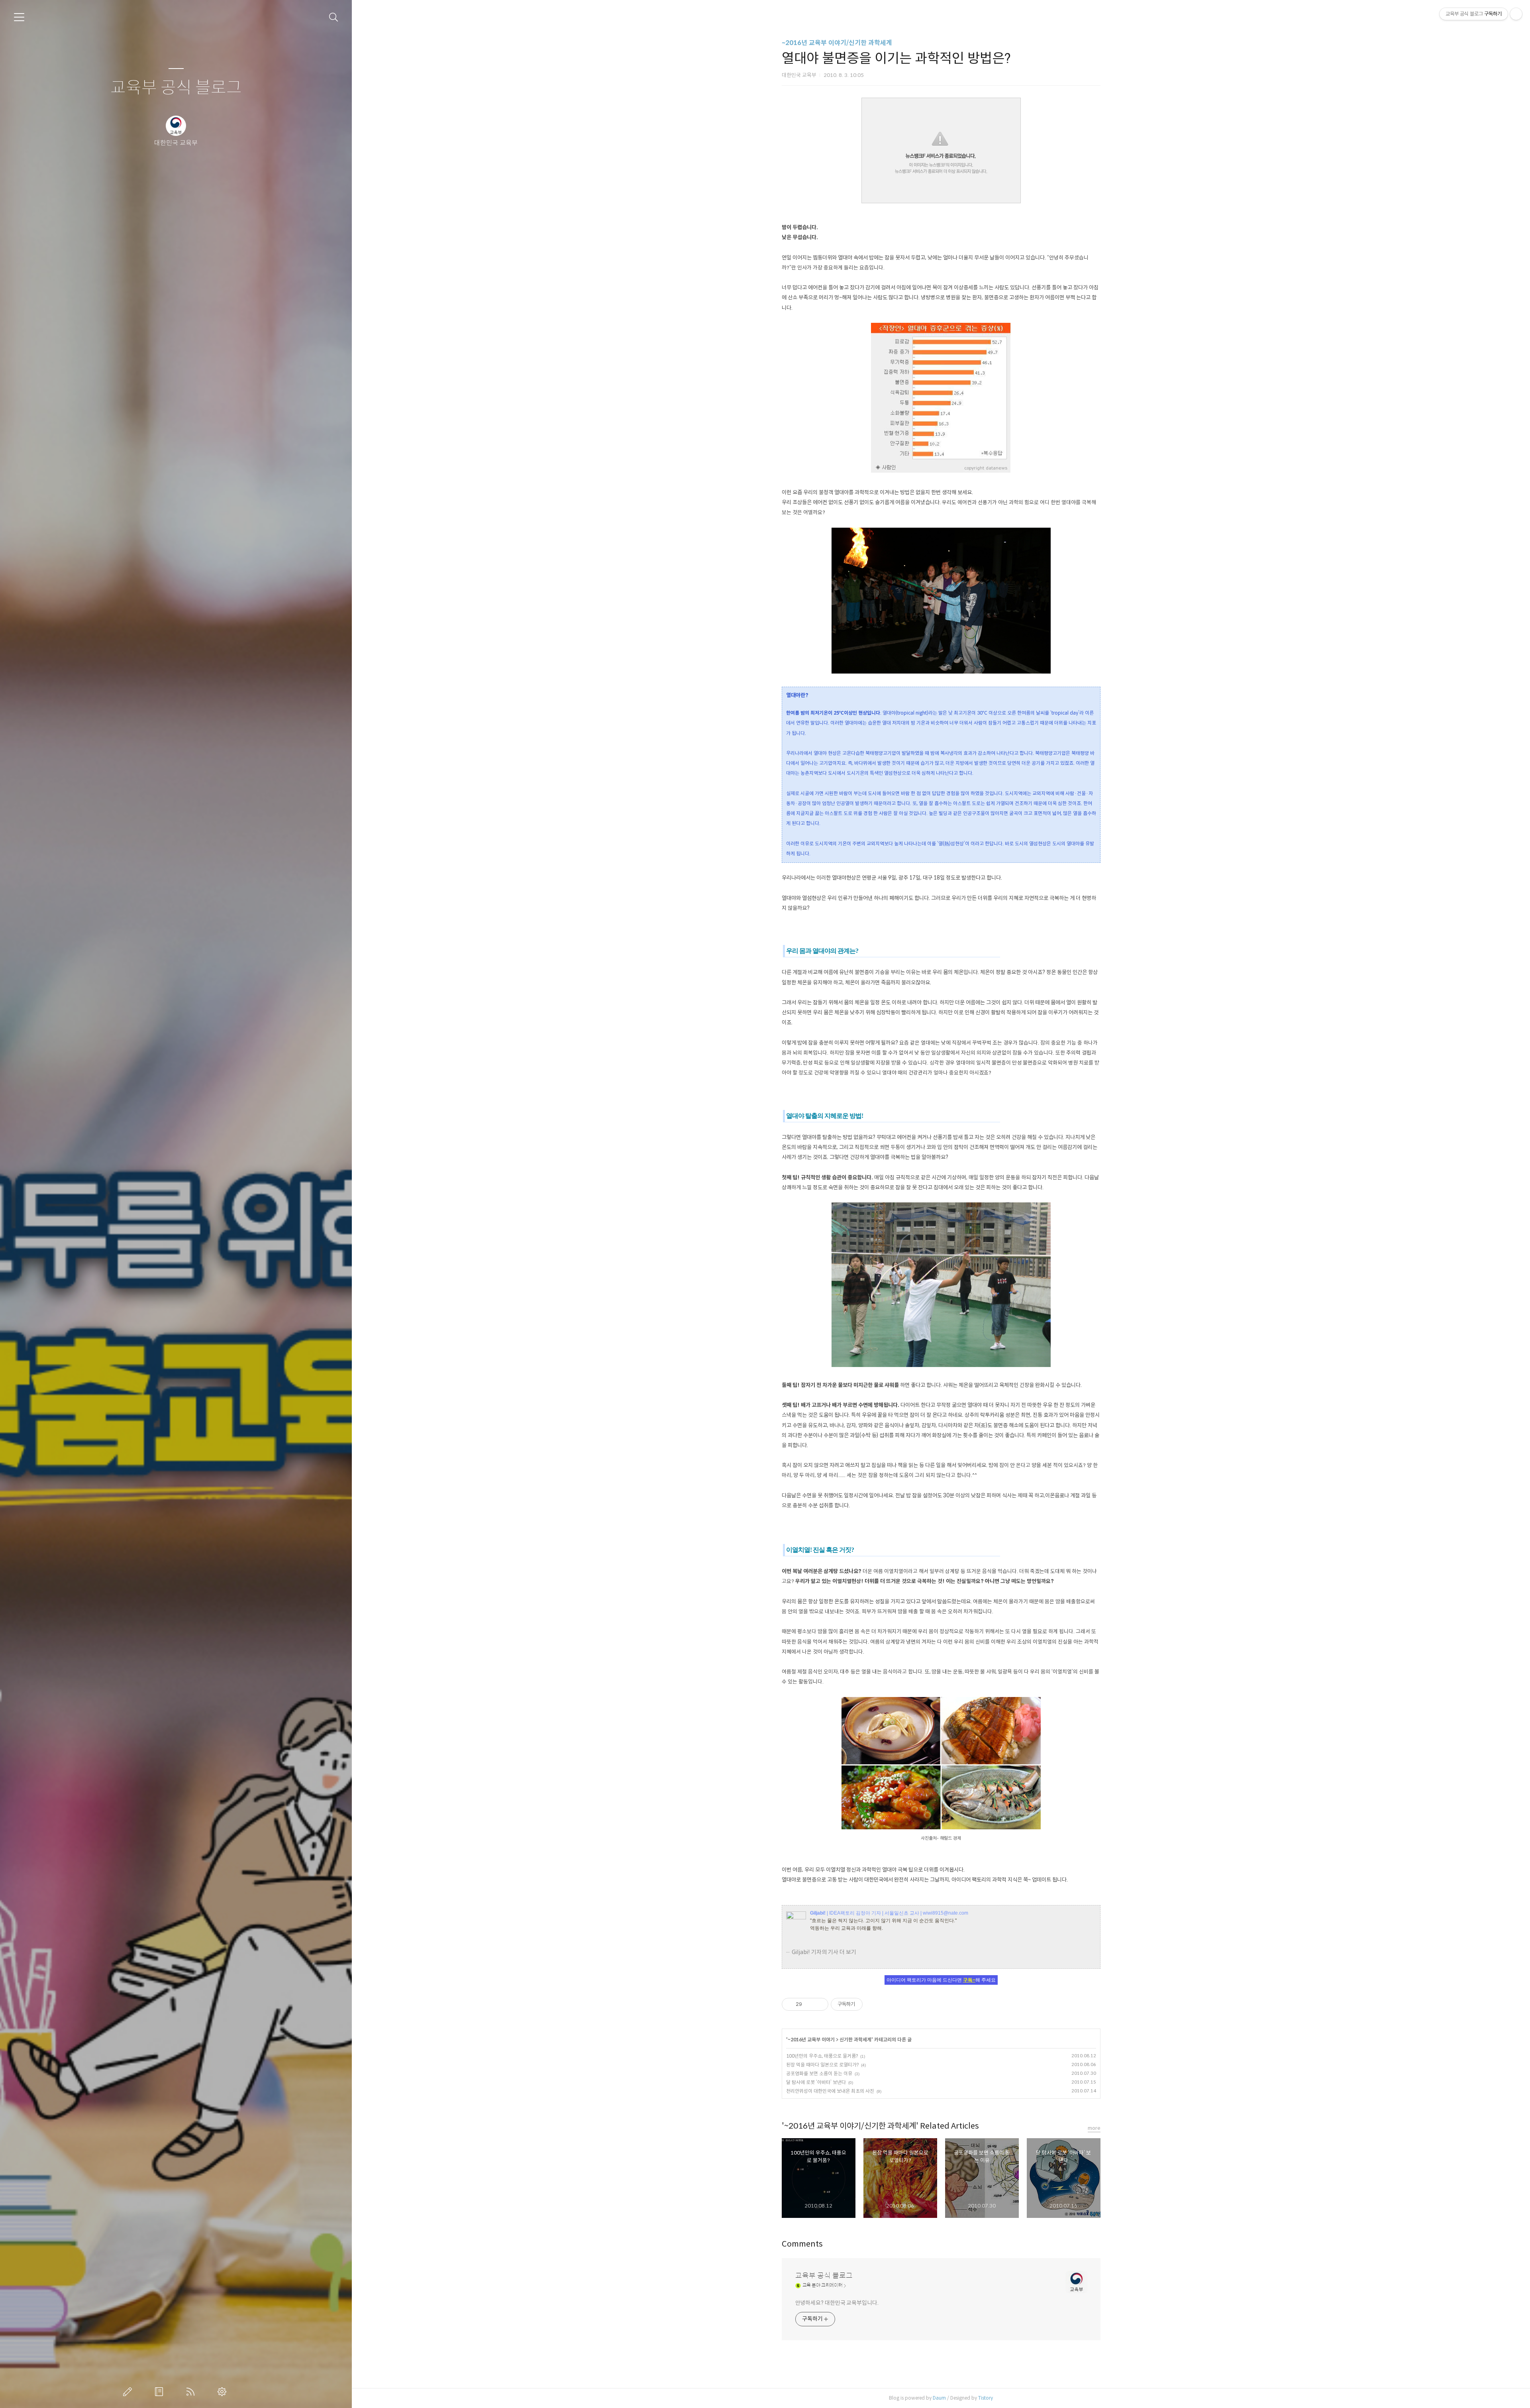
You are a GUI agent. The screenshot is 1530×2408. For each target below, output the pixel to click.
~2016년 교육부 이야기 (811, 2040)
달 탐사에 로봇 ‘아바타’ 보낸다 (816, 2082)
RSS (192, 2392)
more (1094, 2128)
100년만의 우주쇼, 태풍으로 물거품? (822, 2056)
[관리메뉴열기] (1516, 14)
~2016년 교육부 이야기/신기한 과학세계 (837, 43)
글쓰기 (129, 2392)
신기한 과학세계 (855, 2040)
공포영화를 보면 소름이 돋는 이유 (819, 2073)
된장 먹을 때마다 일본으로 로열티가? (822, 2065)
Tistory (986, 2398)
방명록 (161, 2392)
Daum (939, 2398)
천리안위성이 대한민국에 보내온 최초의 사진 (830, 2091)
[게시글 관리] (819, 2004)
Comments (802, 2244)
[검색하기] (334, 17)
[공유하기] (809, 2004)
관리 (224, 2392)
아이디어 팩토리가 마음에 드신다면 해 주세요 (941, 1980)
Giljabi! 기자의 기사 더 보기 (824, 1952)
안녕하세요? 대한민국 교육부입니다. (837, 2303)
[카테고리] (19, 17)
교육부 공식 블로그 (176, 88)
